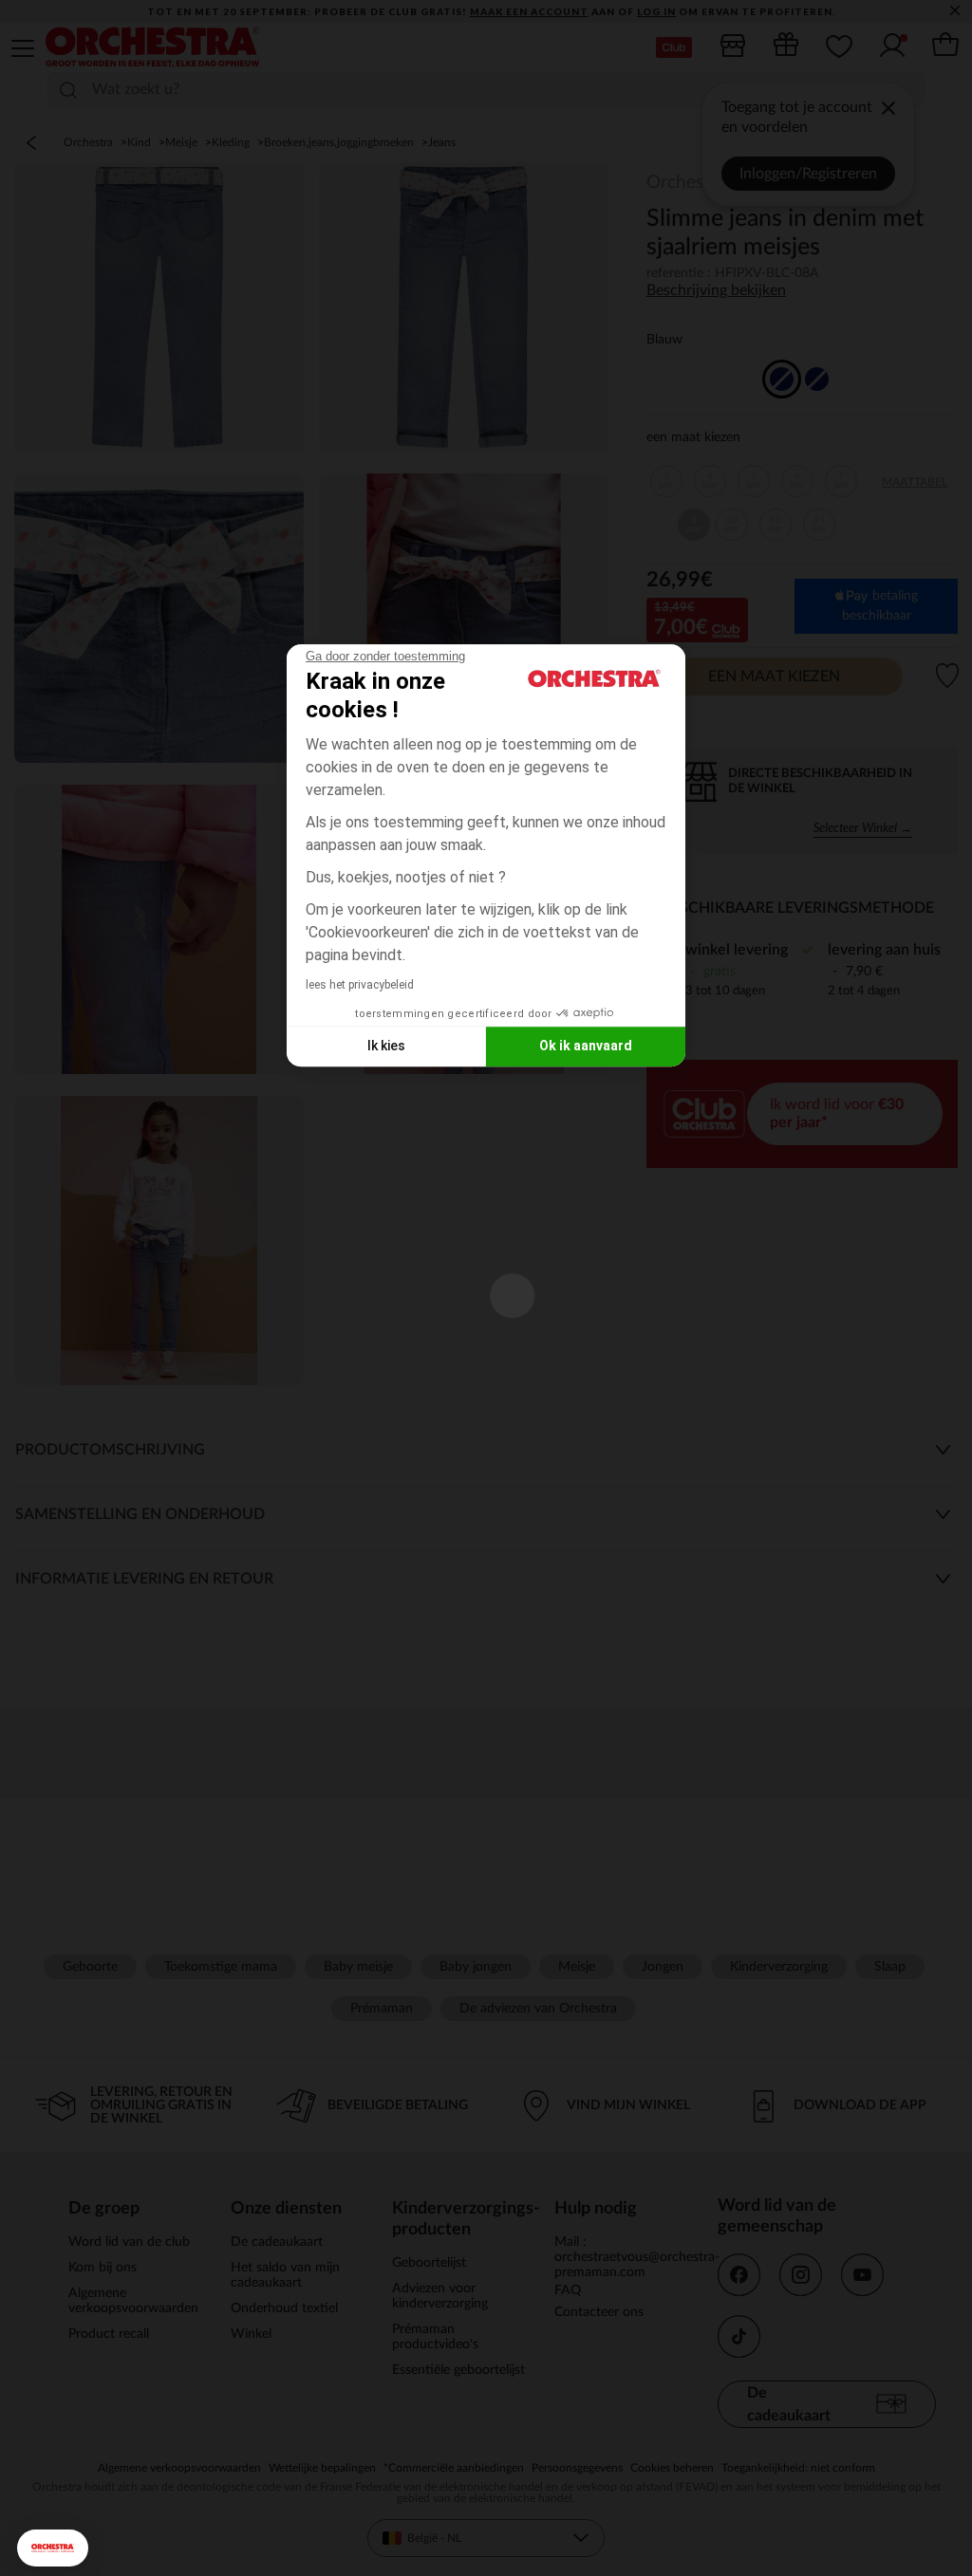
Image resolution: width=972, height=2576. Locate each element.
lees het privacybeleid (360, 985)
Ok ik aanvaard (586, 1046)
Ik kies (386, 1046)
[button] (53, 2548)
